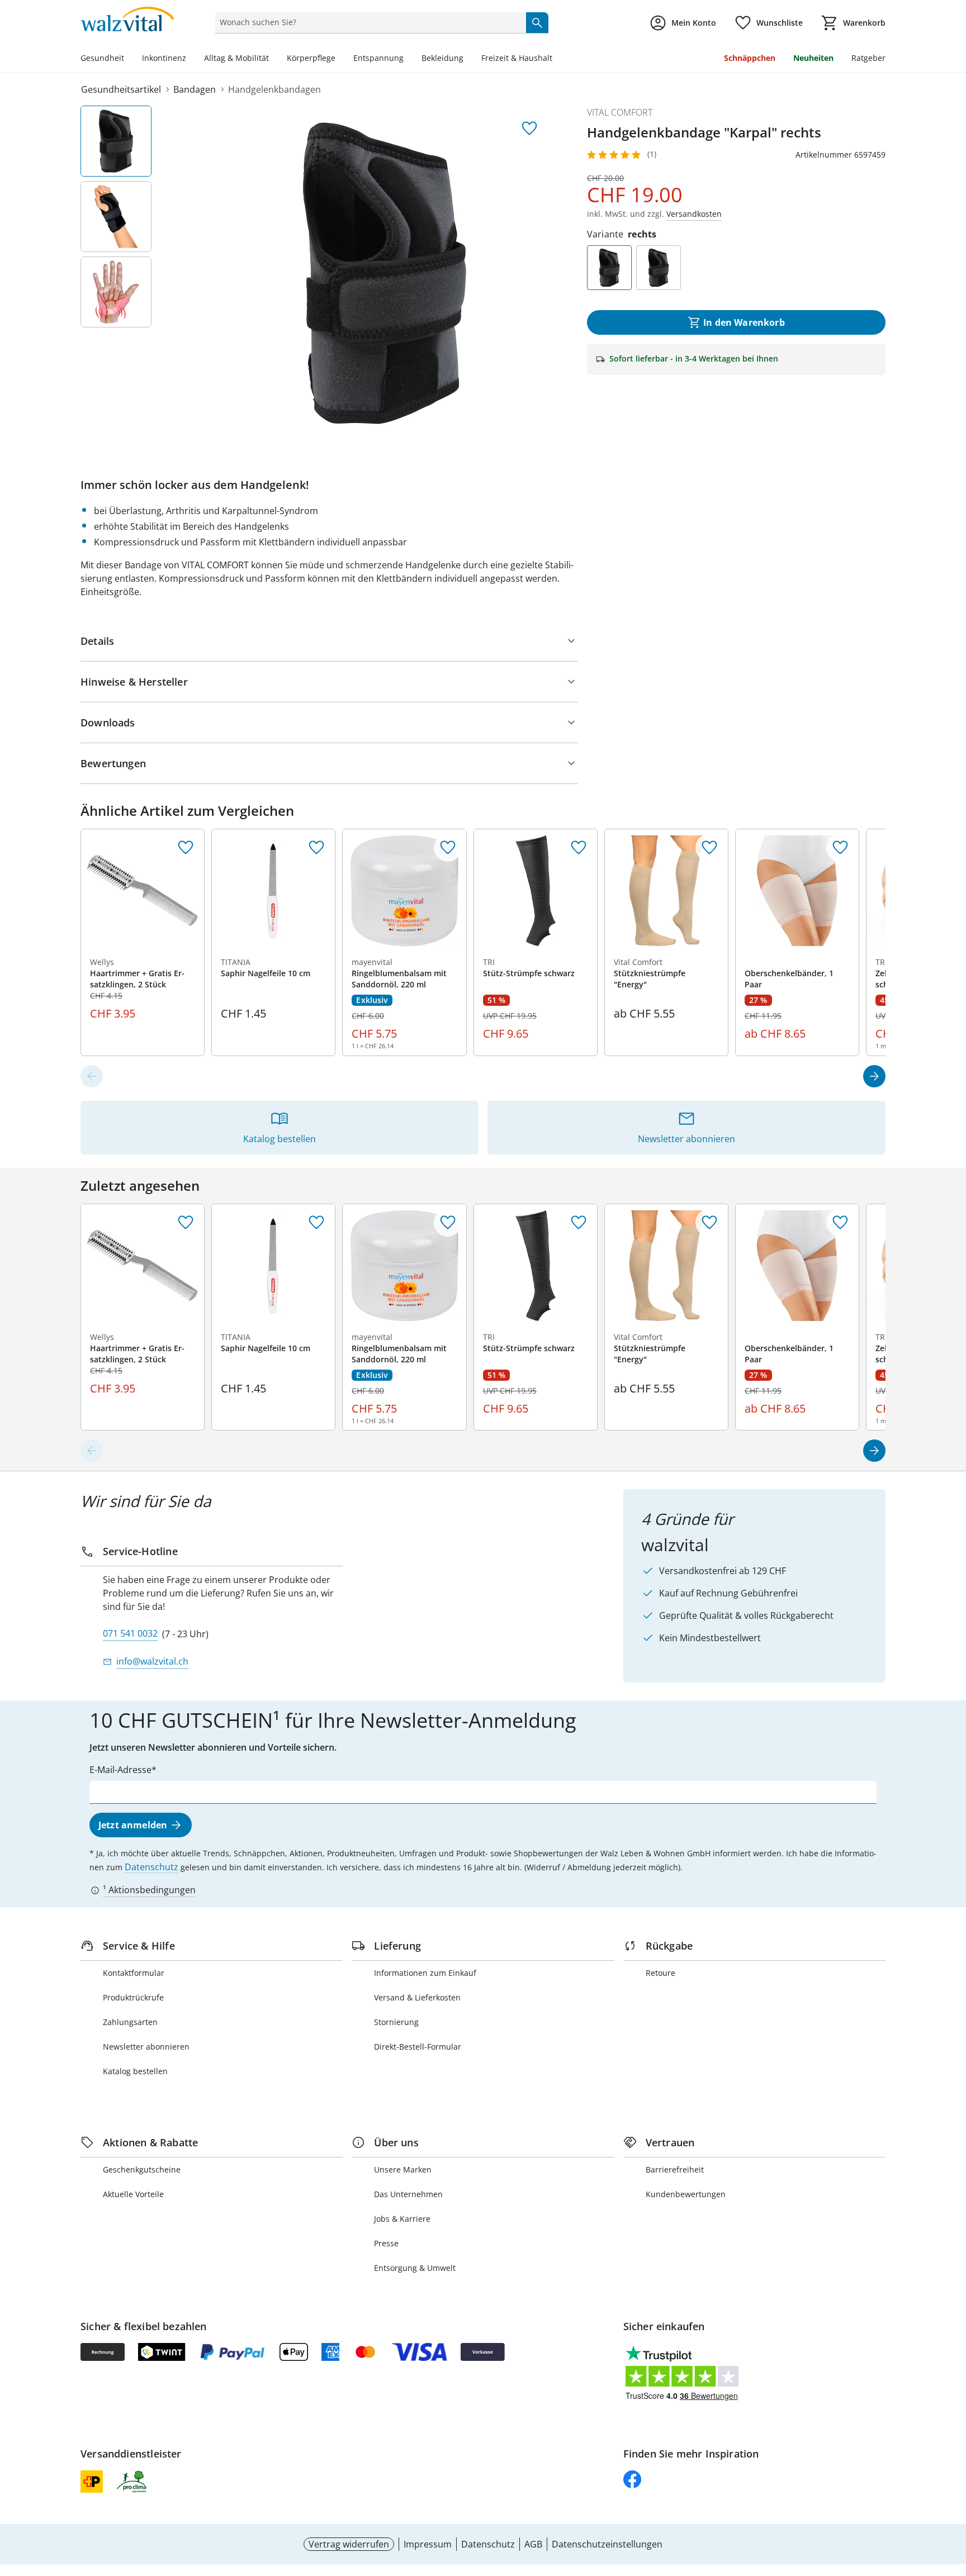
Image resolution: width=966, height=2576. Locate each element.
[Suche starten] (537, 22)
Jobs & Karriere (402, 2219)
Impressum (428, 2544)
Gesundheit (102, 58)
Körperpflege (311, 58)
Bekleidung (442, 58)
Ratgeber (868, 58)
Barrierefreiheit (675, 2169)
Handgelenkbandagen (274, 89)
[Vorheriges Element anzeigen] (92, 1076)
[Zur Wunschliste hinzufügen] (529, 129)
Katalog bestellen (135, 2071)
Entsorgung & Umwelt (415, 2268)
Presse (386, 2243)
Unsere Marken (403, 2169)
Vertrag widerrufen (349, 2544)
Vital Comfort (620, 112)
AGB (533, 2544)
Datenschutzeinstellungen (607, 2544)
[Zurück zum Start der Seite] (953, 2496)
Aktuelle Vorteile (133, 2194)
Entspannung (378, 58)
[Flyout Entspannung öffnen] (408, 59)
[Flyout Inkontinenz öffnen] (191, 59)
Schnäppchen (750, 58)
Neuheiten (813, 58)
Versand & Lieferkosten (417, 1997)
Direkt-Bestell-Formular (418, 2047)
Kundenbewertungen (686, 2194)
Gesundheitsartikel (121, 89)
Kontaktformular (134, 1973)
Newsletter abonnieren (146, 2047)
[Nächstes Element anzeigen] (874, 1076)
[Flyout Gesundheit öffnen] (129, 59)
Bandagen (195, 89)
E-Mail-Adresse (120, 1770)
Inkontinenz (164, 58)
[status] (368, 22)
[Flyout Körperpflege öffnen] (340, 59)
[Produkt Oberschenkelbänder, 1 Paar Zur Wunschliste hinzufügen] (840, 848)
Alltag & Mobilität (236, 58)
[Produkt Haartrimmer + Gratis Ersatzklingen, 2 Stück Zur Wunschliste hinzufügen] (186, 848)
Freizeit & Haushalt (517, 58)
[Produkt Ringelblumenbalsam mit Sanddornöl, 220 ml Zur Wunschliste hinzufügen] (448, 848)
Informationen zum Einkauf (425, 1973)
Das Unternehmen (408, 2194)
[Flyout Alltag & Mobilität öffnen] (273, 59)
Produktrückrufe (133, 1997)
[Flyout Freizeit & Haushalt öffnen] (557, 59)
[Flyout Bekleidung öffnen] (468, 59)
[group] (385, 273)
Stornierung (396, 2022)
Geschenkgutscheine (142, 2169)
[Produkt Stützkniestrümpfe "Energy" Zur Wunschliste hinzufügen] (709, 848)
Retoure (660, 1973)
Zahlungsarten (130, 2022)
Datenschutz (151, 1867)
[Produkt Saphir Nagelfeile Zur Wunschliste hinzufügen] (316, 848)
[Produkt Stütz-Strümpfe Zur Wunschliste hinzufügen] (579, 848)
